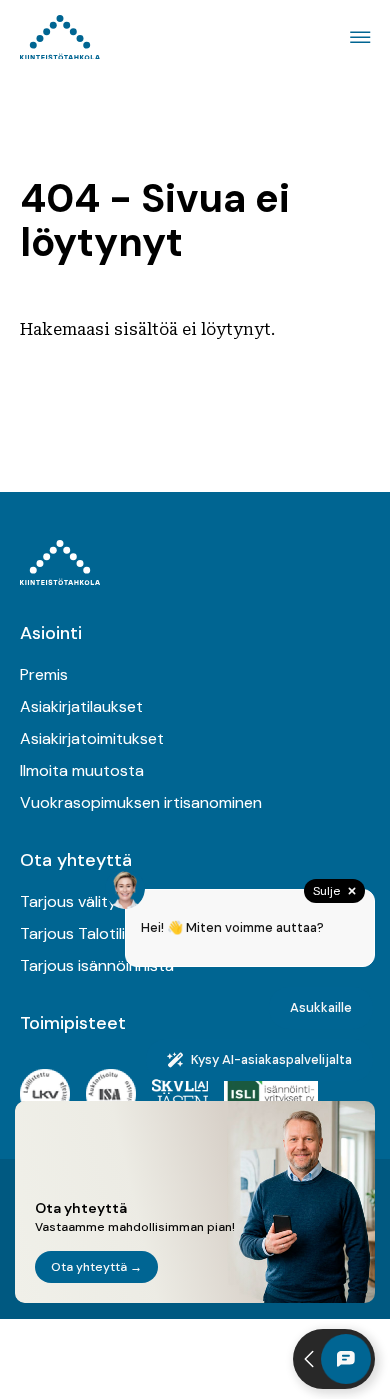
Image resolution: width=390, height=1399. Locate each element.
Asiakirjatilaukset (81, 706)
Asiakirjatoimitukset (92, 738)
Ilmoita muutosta (82, 770)
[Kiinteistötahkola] (60, 37)
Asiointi (51, 633)
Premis (44, 674)
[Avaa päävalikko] (357, 37)
